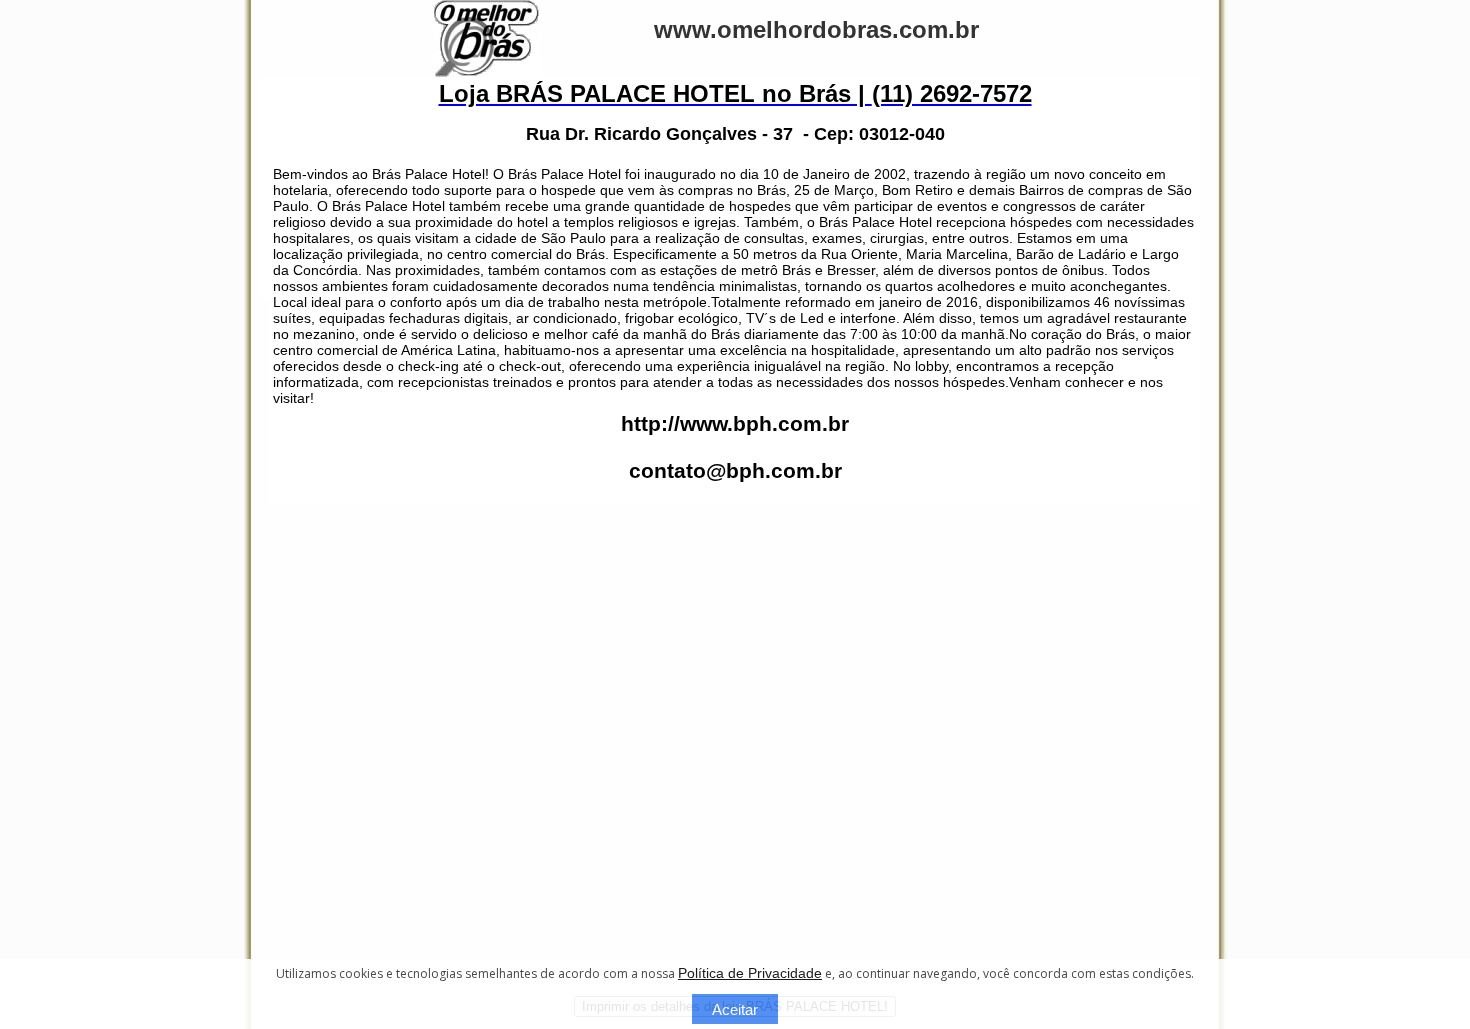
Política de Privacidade (750, 973)
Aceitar (735, 1009)
